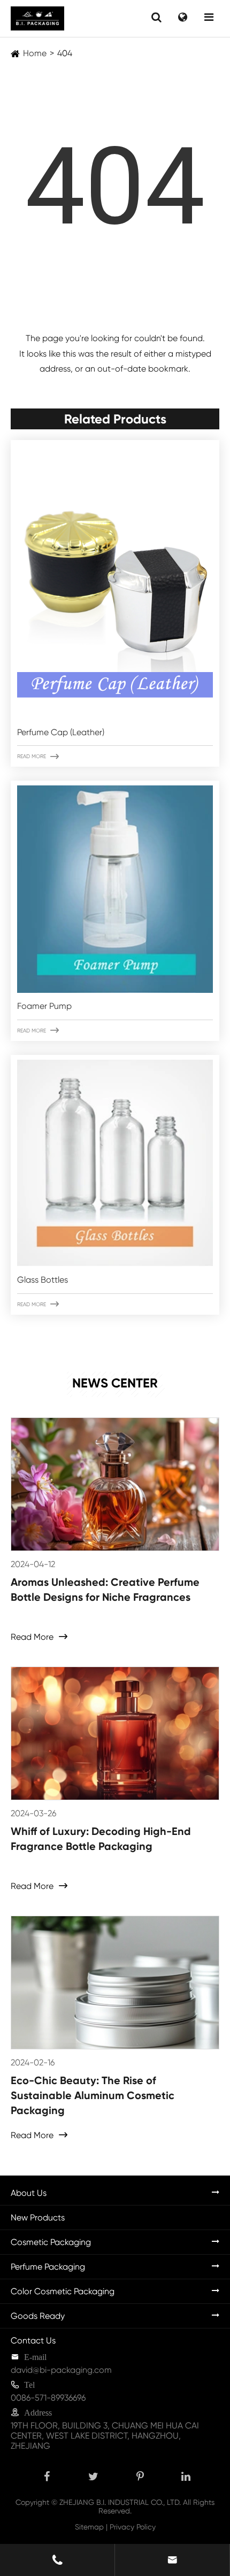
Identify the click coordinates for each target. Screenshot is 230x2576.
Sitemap (89, 2527)
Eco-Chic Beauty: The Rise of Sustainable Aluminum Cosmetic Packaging (93, 2095)
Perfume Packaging (48, 2267)
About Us (29, 2193)
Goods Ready (38, 2316)
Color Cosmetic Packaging (63, 2291)
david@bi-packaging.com (61, 2370)
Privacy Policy (133, 2527)
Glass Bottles (43, 1280)
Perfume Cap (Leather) (61, 732)
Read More (38, 757)
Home (35, 53)
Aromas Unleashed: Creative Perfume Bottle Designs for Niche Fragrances (105, 1590)
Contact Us (33, 2340)
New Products (38, 2218)
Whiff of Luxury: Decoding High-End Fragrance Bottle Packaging (101, 1839)
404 (65, 53)
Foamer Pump (44, 1006)
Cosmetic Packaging (51, 2242)
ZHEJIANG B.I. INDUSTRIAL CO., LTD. (120, 2502)
